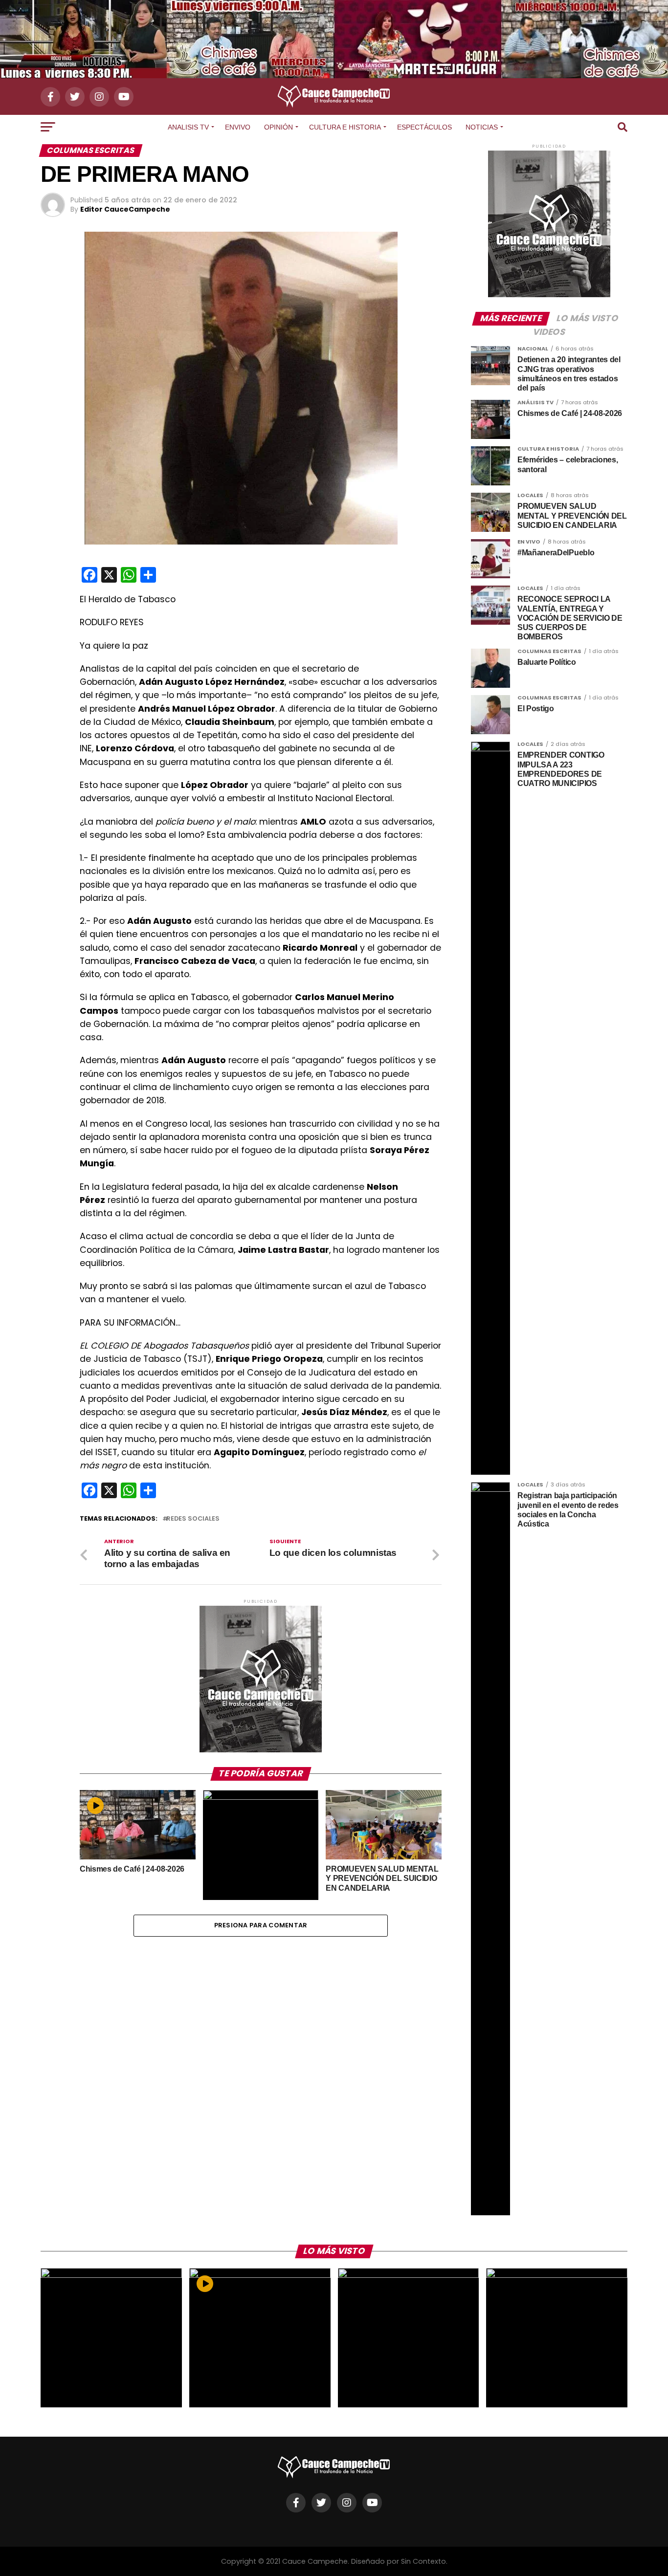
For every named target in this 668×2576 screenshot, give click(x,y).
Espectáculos (424, 127)
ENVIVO (238, 127)
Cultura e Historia (345, 127)
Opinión (278, 127)
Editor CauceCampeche (125, 209)
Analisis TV (188, 127)
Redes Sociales (193, 1519)
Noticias (482, 127)
